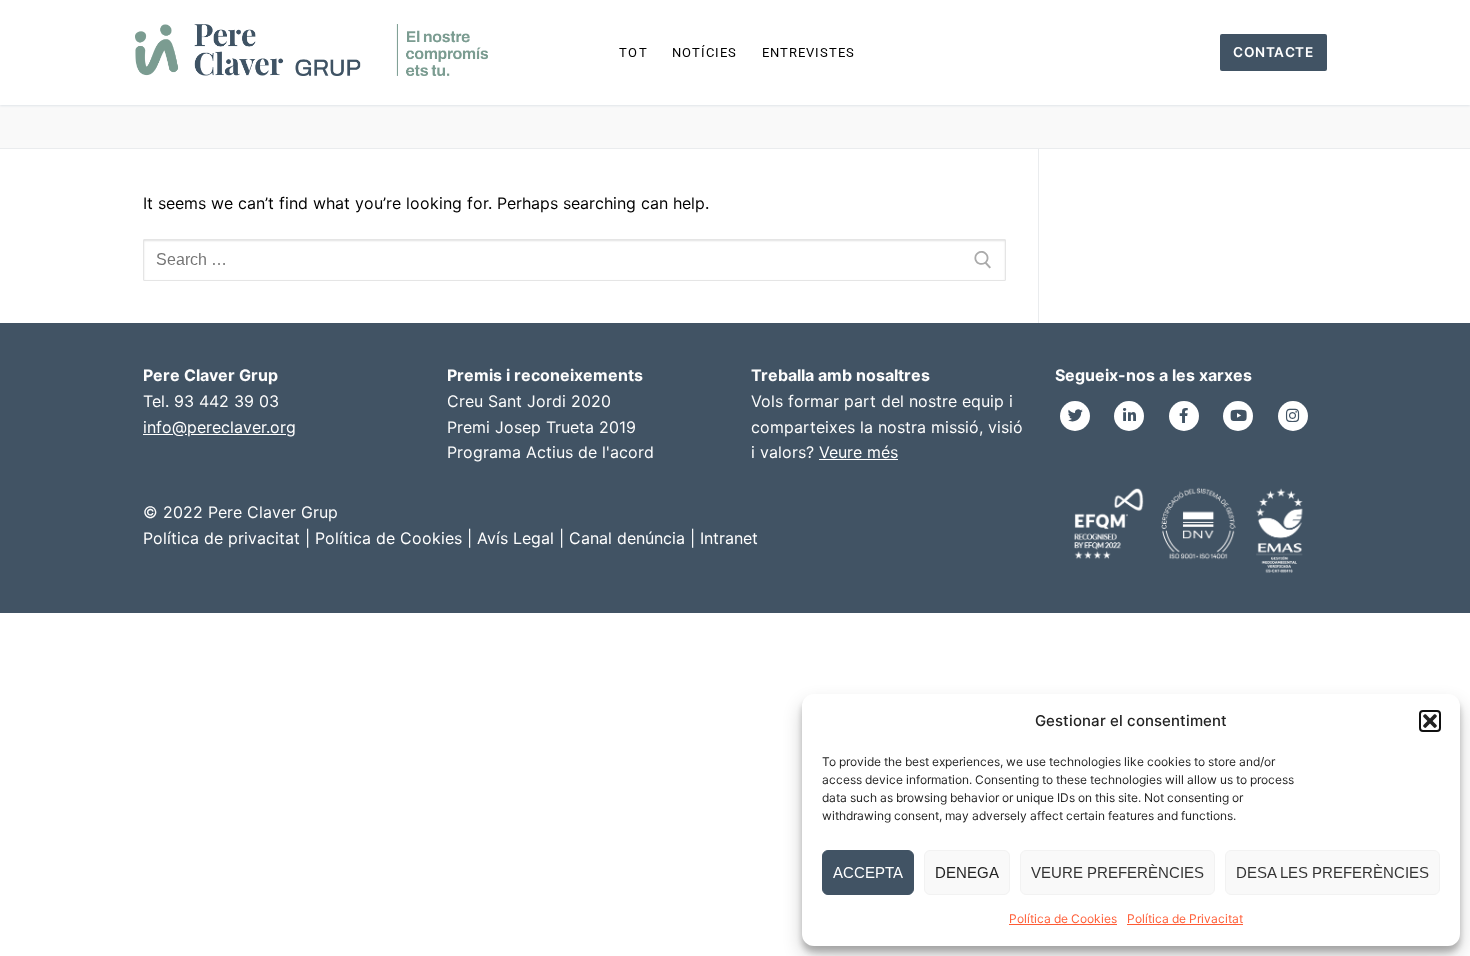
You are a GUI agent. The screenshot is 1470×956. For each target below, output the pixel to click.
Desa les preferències (1332, 872)
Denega (967, 872)
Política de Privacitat (1185, 918)
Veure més (858, 452)
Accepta (868, 872)
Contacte (1273, 52)
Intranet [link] (729, 538)
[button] (1430, 721)
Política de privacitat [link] (221, 538)
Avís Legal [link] (515, 538)
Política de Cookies (1063, 918)
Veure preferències (1117, 872)
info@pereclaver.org (219, 427)
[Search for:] (574, 260)
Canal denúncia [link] (627, 538)
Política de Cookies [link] (388, 538)
